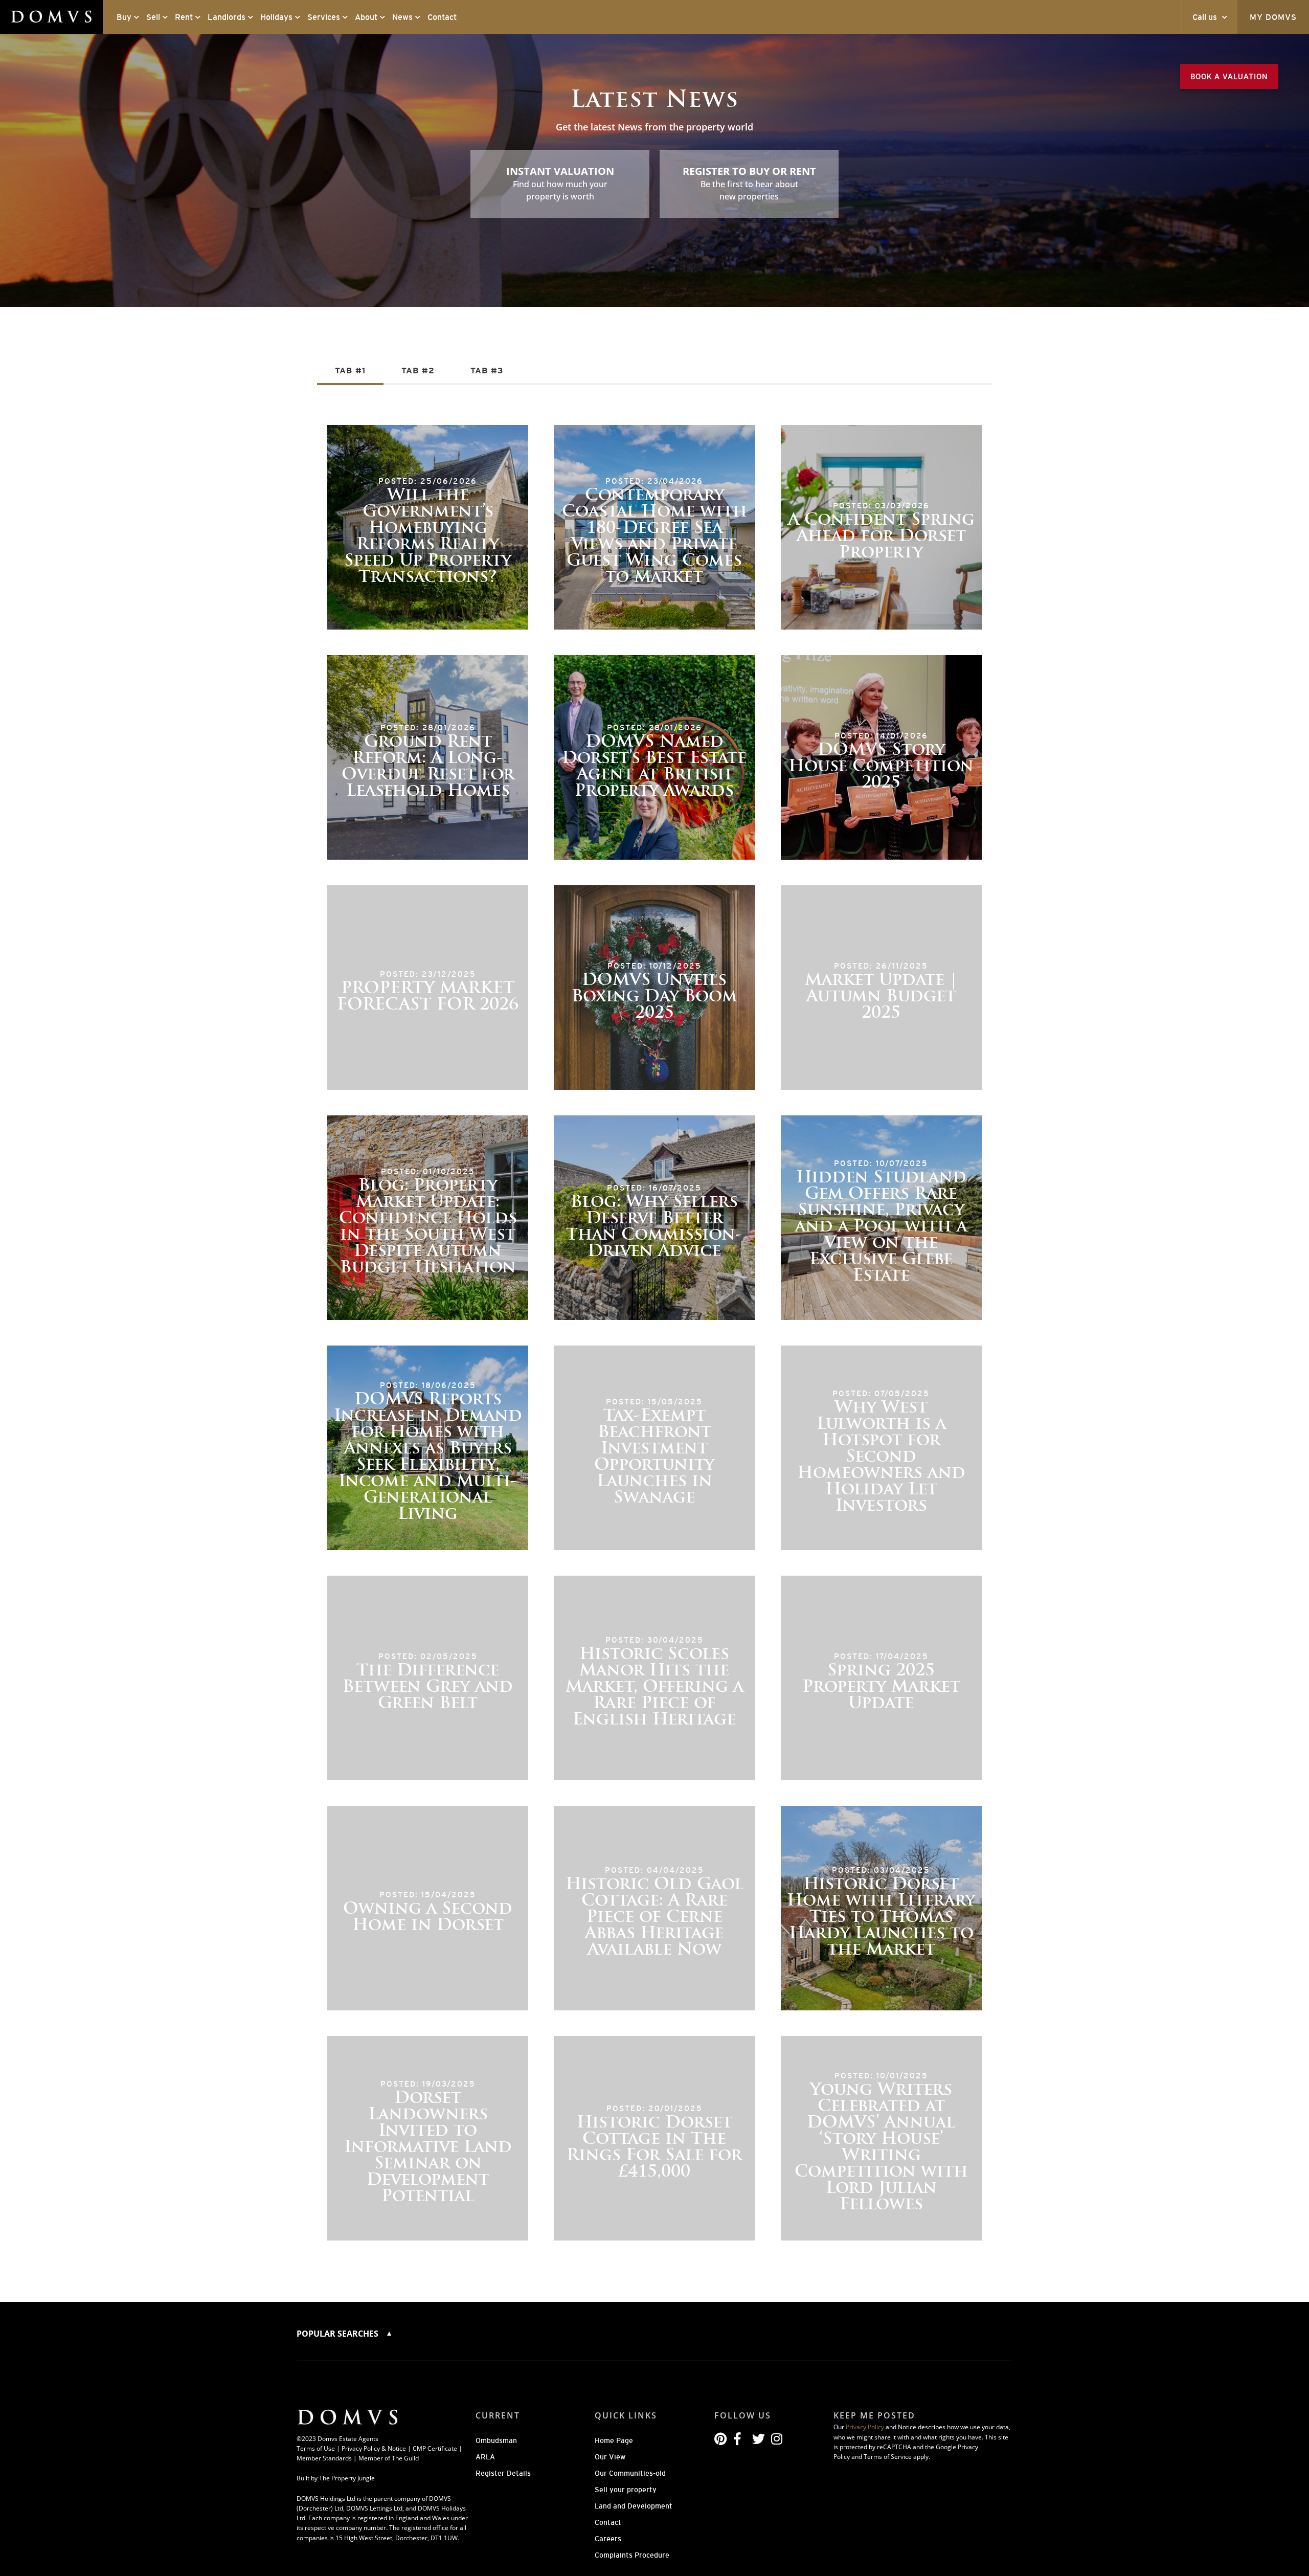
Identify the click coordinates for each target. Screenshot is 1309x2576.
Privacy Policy (865, 2427)
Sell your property (626, 2490)
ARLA (485, 2457)
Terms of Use (316, 2448)
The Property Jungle (347, 2478)
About (366, 17)
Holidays (276, 17)
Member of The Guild (389, 2458)
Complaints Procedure (632, 2555)
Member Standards (324, 2458)
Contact (442, 17)
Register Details (503, 2473)
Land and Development (634, 2506)
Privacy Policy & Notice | (377, 2448)
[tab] (350, 372)
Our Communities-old (630, 2473)
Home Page (614, 2440)
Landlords (227, 17)
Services (324, 17)
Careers (608, 2539)
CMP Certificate (435, 2448)
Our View (610, 2457)
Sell (153, 17)
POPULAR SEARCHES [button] (338, 2334)
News (402, 17)
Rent (184, 17)
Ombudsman (496, 2440)
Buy (124, 17)
